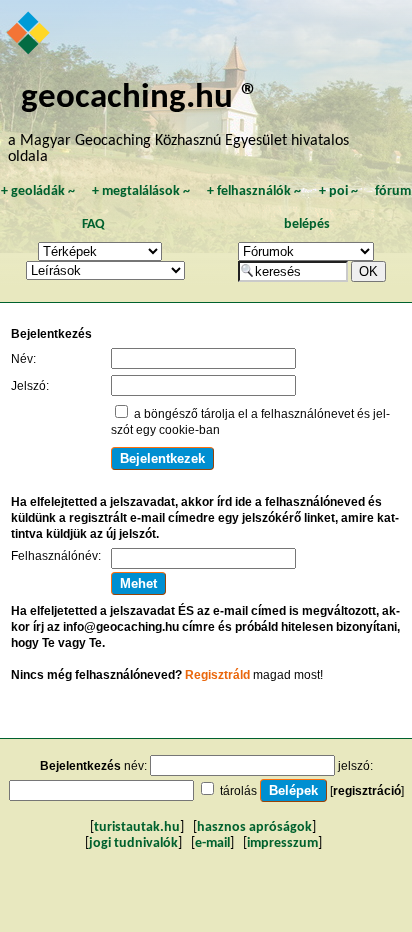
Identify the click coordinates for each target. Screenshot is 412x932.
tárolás (238, 791)
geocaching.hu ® (140, 98)
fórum (393, 191)
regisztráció (367, 791)
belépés (307, 224)
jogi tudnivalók (133, 843)
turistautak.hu (137, 827)
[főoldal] (29, 35)
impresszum (282, 843)
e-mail (212, 843)
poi (338, 191)
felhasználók (254, 191)
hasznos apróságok (254, 827)
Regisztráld (217, 675)
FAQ (93, 224)
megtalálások (141, 191)
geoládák (38, 191)
